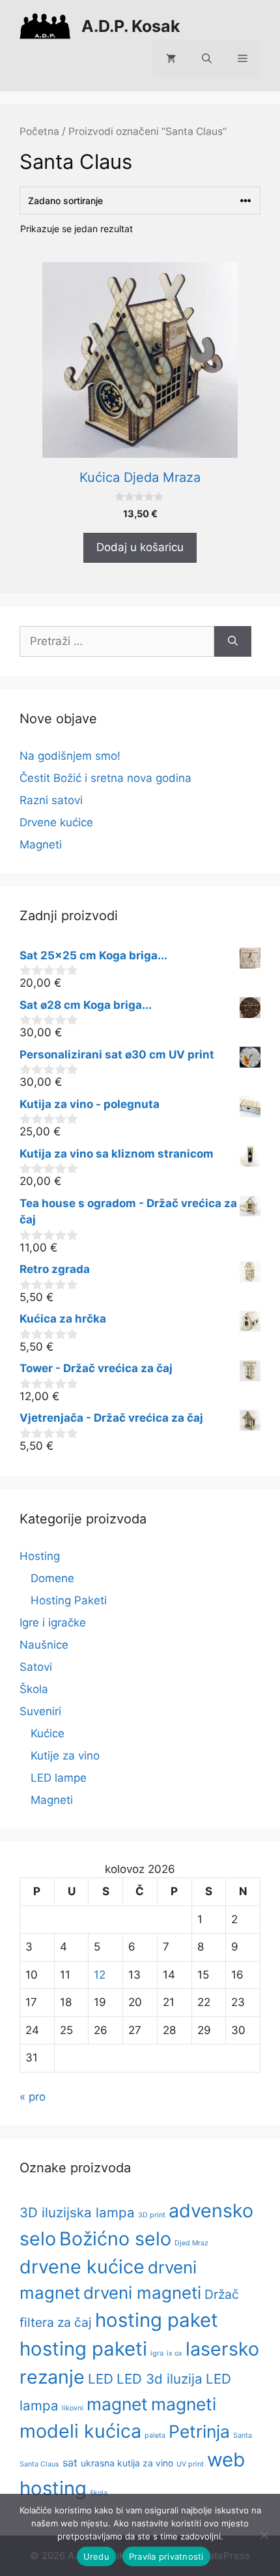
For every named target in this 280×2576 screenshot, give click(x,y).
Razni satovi (51, 800)
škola (99, 2493)
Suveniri (40, 1711)
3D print (152, 2215)
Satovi (36, 1667)
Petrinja (199, 2431)
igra (157, 2353)
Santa (243, 2435)
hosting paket (157, 2320)
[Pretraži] (233, 642)
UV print (190, 2464)
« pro (33, 2097)
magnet (117, 2404)
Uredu (96, 2556)
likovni (73, 2408)
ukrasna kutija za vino (127, 2463)
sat (70, 2463)
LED (101, 2379)
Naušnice (44, 1645)
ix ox (175, 2353)
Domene (52, 1578)
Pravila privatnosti (166, 2556)
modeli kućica (80, 2431)
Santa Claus (39, 2464)
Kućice (48, 1733)
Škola (34, 1689)
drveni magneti (142, 2293)
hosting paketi (83, 2349)
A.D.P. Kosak (131, 26)
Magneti (41, 845)
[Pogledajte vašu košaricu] (171, 59)
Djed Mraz (191, 2243)
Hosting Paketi (69, 1600)
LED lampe (59, 1778)
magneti (184, 2404)
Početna (39, 131)
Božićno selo (115, 2239)
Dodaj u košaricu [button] (140, 547)
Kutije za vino (65, 1756)
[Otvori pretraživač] (207, 59)
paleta (155, 2435)
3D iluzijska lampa (77, 2212)
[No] (264, 2535)
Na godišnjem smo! (70, 756)
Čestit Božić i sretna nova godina (105, 778)
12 (100, 1975)
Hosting (40, 1556)
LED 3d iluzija (160, 2379)
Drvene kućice (56, 822)
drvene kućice (82, 2267)
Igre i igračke (53, 1623)
